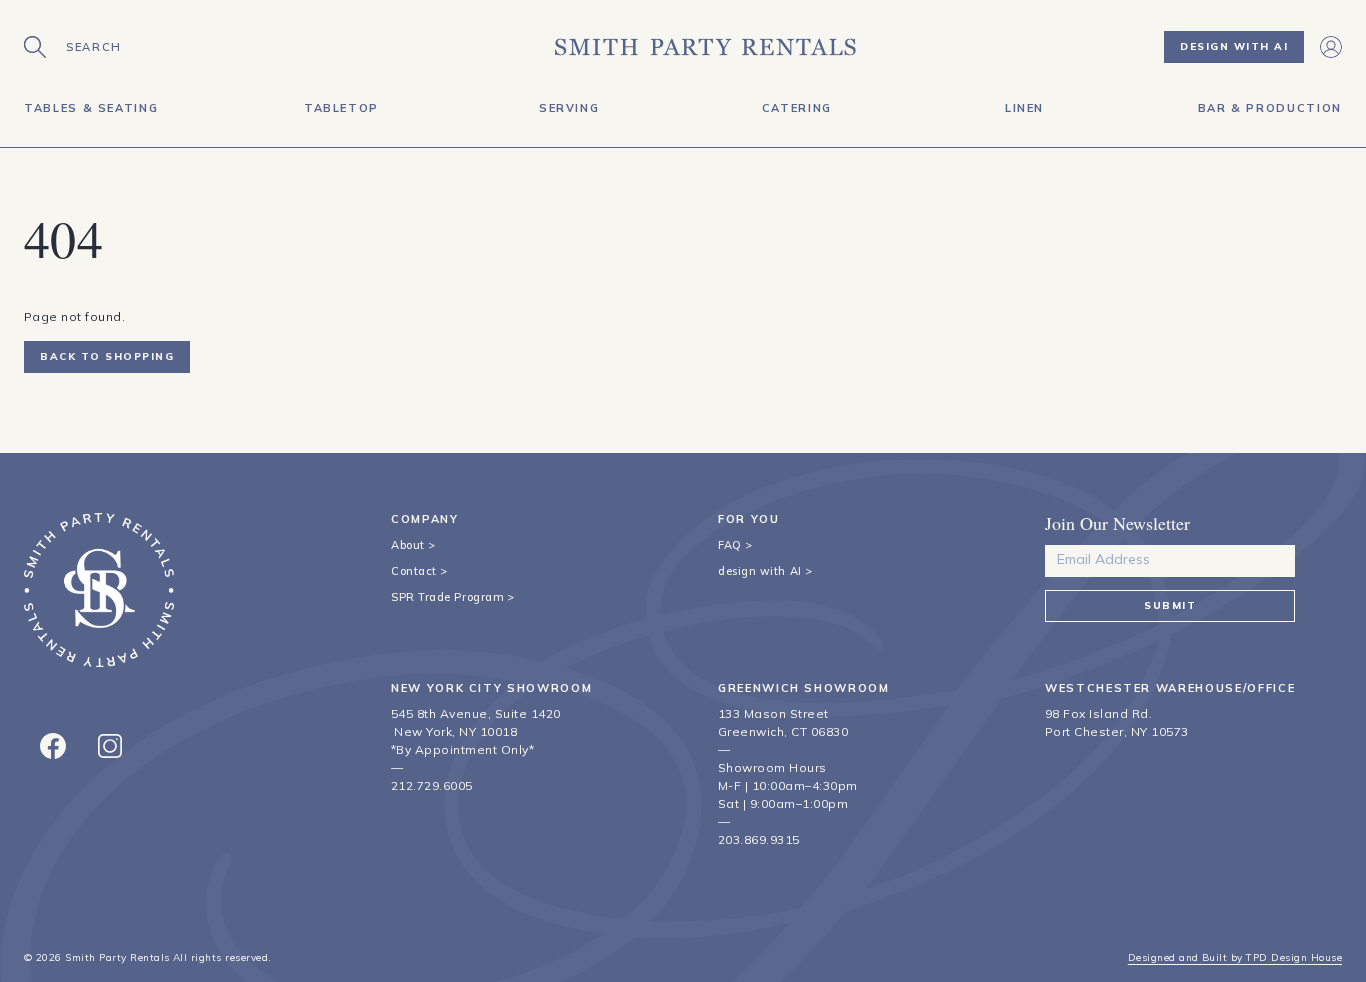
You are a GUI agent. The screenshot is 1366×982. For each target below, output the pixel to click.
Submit (1170, 605)
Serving (569, 108)
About (408, 545)
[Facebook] (53, 746)
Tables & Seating (91, 108)
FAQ (730, 545)
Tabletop (341, 108)
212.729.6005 (432, 785)
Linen (1024, 108)
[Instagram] (110, 746)
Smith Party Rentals (117, 957)
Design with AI (1234, 46)
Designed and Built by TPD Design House (1235, 957)
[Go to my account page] (1331, 47)
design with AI (760, 571)
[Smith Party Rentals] (705, 47)
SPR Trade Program (447, 597)
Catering (797, 108)
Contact (414, 571)
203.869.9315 (759, 839)
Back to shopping (107, 356)
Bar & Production (1270, 108)
